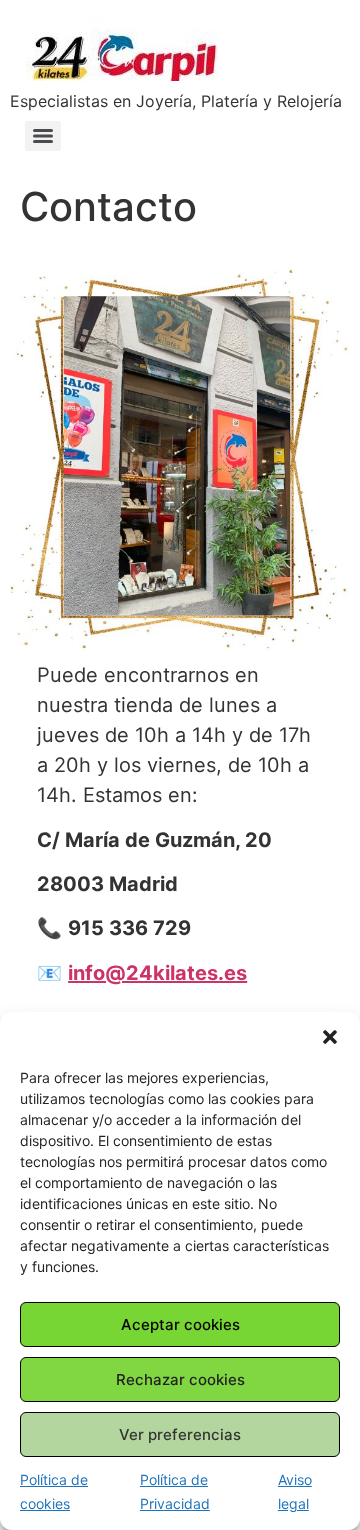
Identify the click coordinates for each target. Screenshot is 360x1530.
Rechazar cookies (180, 1379)
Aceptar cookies (180, 1324)
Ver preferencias (180, 1434)
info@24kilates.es (157, 973)
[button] (330, 1037)
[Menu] (43, 136)
